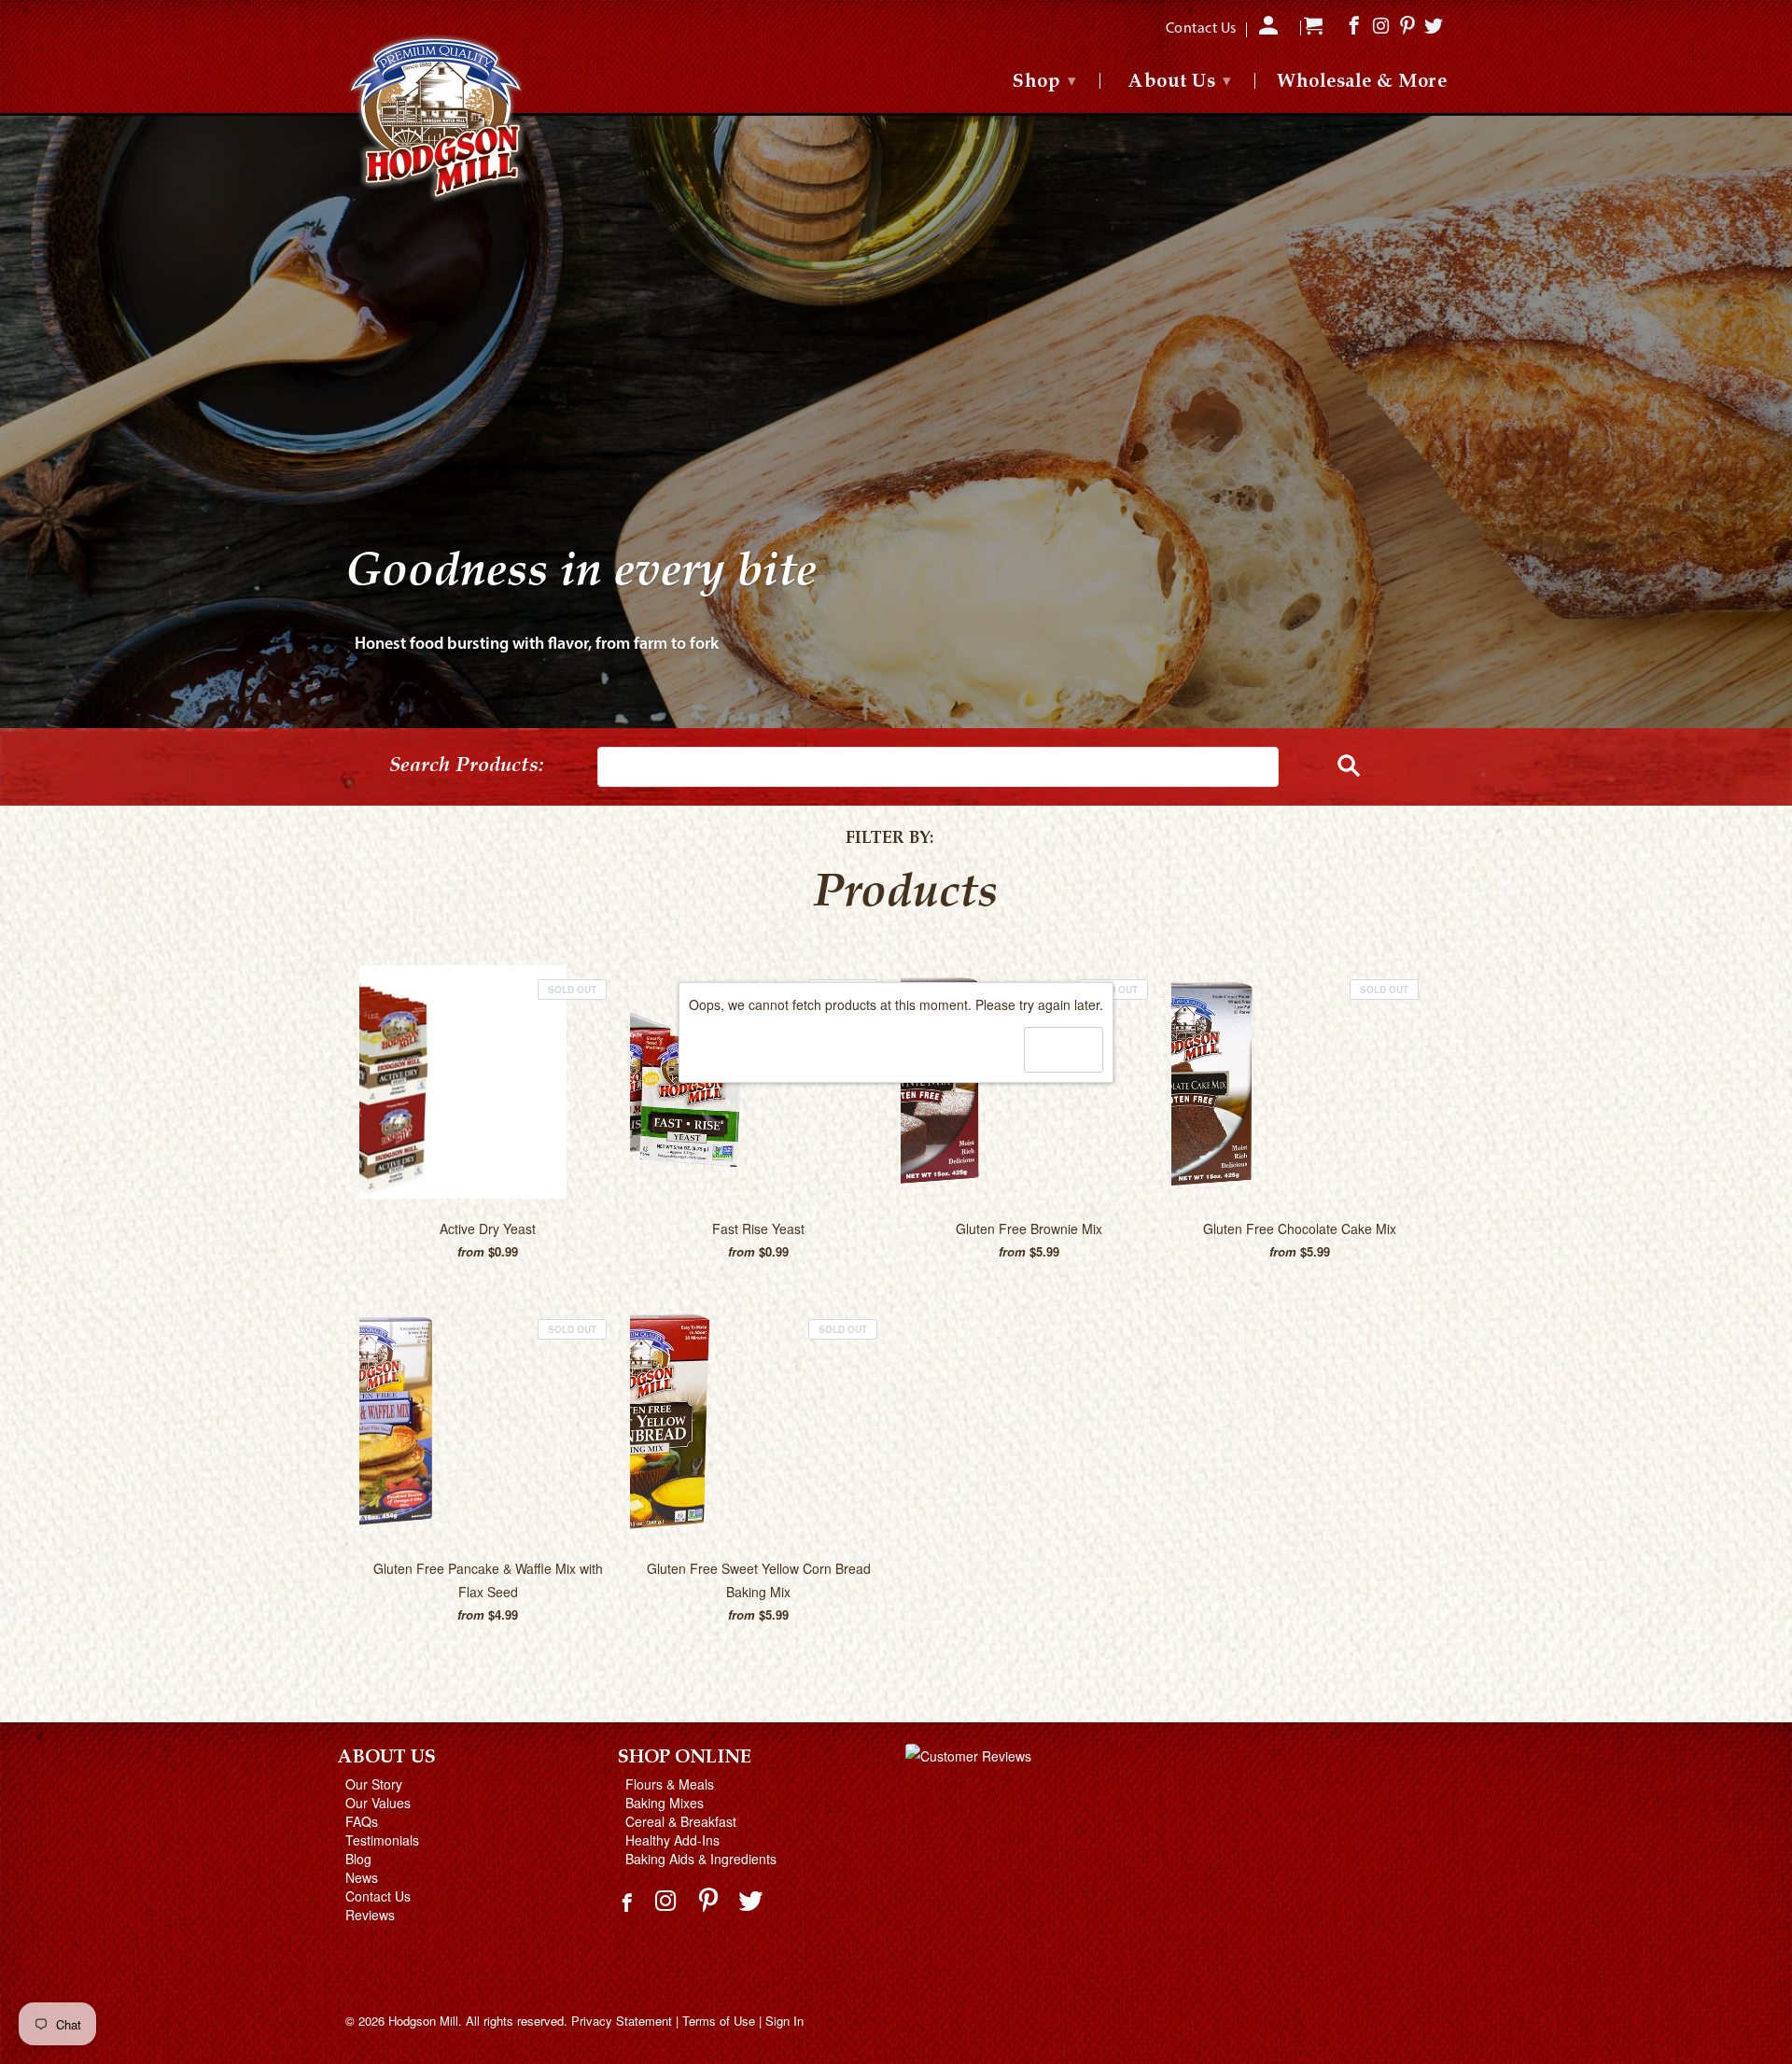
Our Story (374, 1784)
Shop (1044, 82)
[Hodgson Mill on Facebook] (629, 1910)
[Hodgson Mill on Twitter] (753, 1899)
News (362, 1877)
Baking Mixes (665, 1803)
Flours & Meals (670, 1784)
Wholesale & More (1362, 83)
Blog (358, 1859)
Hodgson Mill (423, 2021)
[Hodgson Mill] (439, 119)
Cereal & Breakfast (681, 1821)
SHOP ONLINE (685, 1758)
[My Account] (1270, 32)
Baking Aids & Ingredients (701, 1859)
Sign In (784, 2021)
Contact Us (378, 1896)
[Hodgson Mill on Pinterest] (711, 1899)
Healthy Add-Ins (672, 1840)
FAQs (362, 1821)
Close (1064, 1049)
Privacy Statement (622, 2021)
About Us (1180, 82)
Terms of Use (719, 2021)
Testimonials (382, 1840)
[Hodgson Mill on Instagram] (668, 1899)
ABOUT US (387, 1758)
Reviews (370, 1915)
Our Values (378, 1803)
